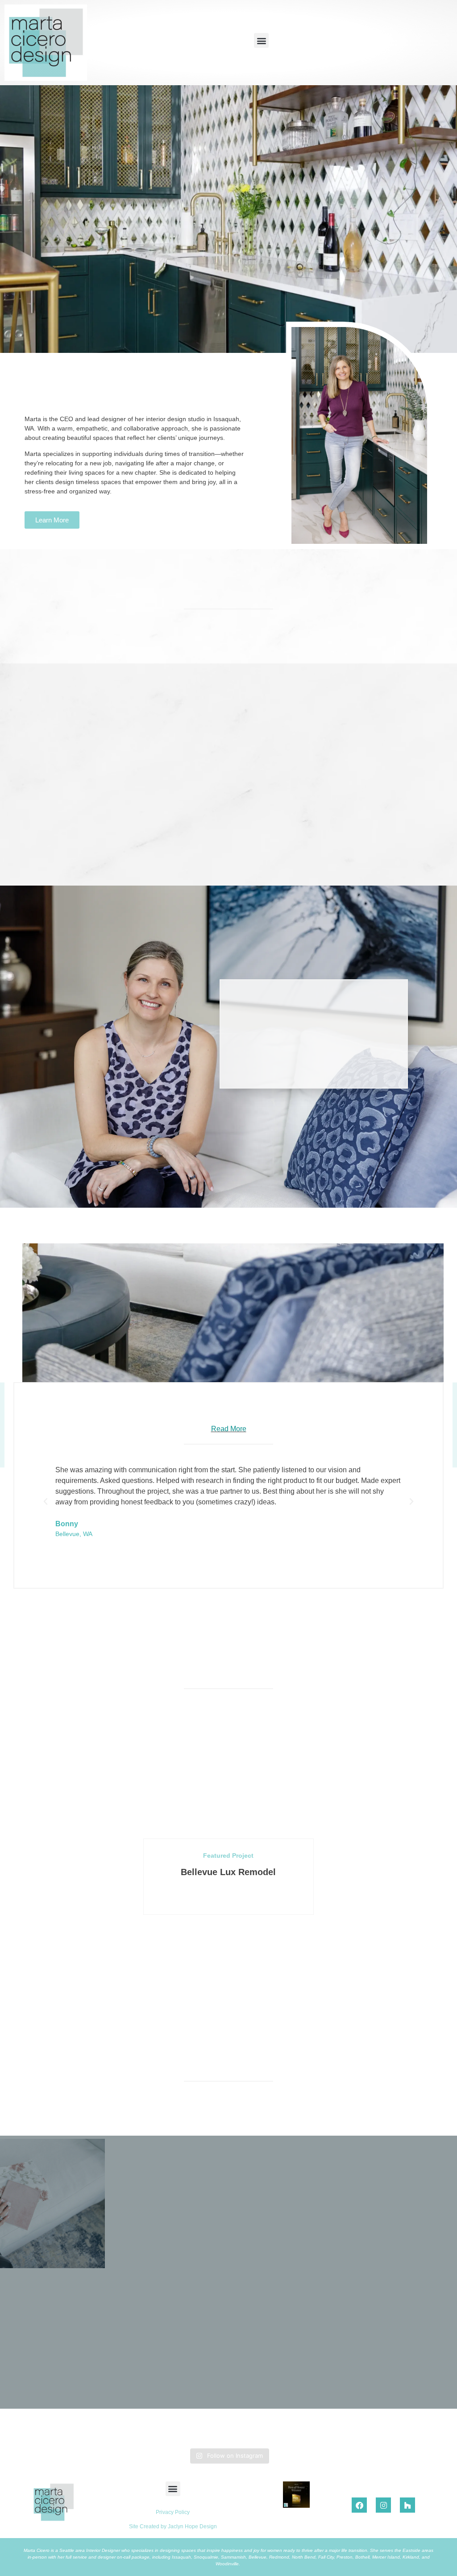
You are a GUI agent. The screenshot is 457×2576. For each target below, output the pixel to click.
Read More (229, 1429)
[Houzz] (407, 2505)
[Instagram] (383, 2505)
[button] (261, 40)
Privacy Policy (173, 2512)
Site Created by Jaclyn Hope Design (173, 2526)
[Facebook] (359, 2505)
